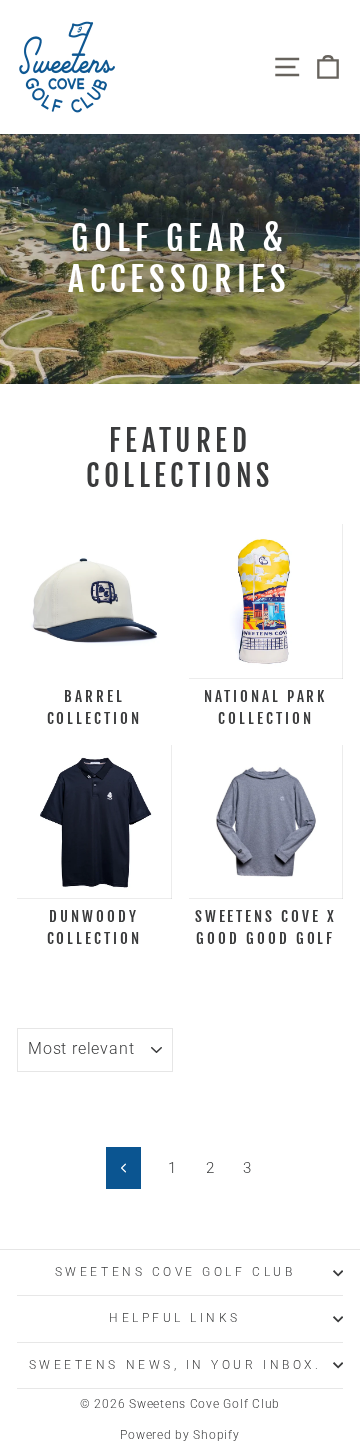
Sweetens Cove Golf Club (175, 1272)
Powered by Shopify (179, 1435)
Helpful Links (175, 1318)
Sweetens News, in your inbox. (175, 1365)
